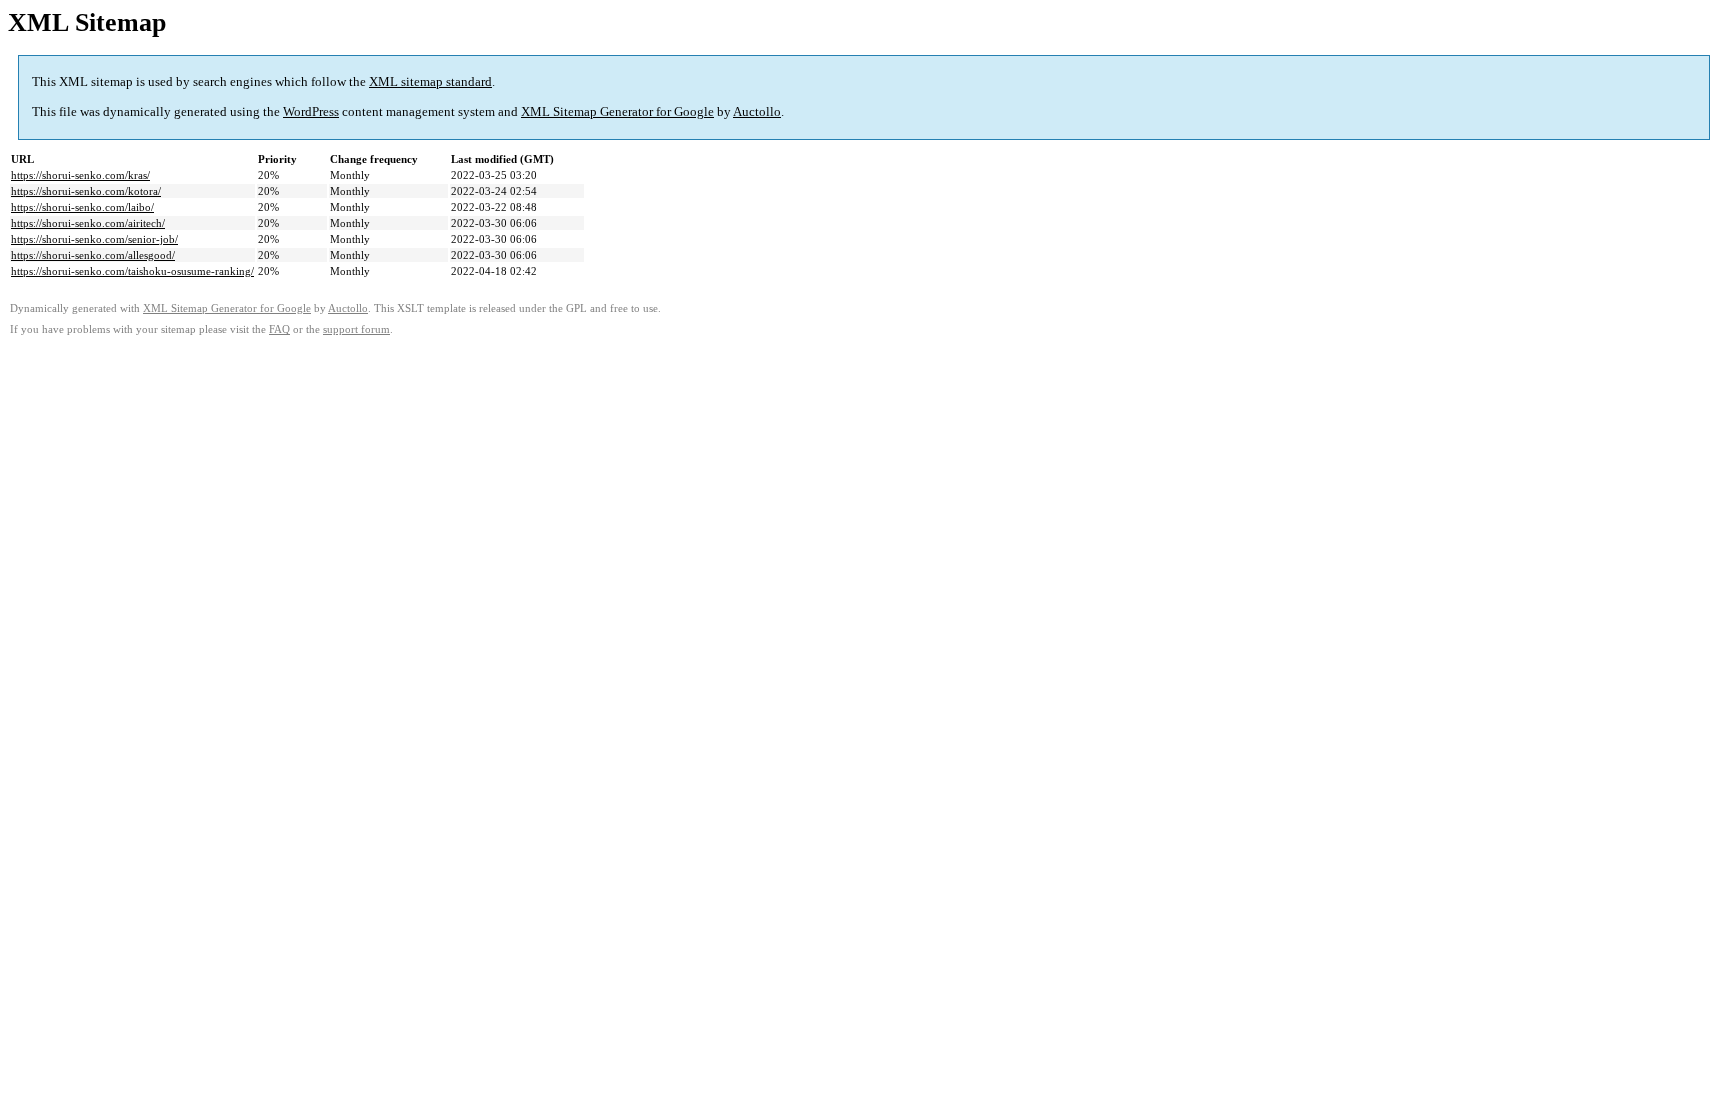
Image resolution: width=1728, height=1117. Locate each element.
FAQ (279, 329)
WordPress (311, 111)
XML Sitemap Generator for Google (617, 111)
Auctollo (757, 111)
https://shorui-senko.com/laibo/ (82, 207)
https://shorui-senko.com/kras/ (80, 175)
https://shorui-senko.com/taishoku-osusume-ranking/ (132, 271)
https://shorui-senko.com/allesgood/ (93, 255)
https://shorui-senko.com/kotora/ (86, 191)
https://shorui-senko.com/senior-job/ (94, 239)
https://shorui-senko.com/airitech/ (88, 223)
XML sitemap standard (430, 81)
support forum (356, 329)
